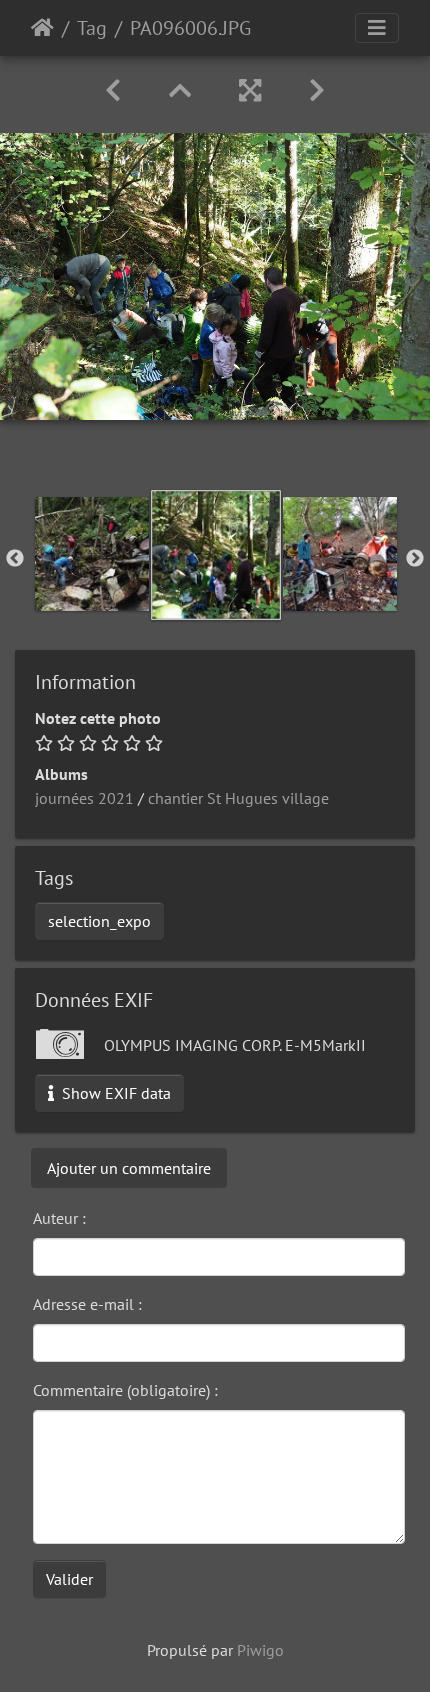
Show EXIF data (114, 1093)
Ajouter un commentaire (129, 1168)
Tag (92, 28)
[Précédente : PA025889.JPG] (113, 90)
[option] (92, 554)
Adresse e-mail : (87, 1304)
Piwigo (260, 1650)
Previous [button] (15, 559)
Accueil (42, 28)
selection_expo (99, 921)
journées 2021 (84, 798)
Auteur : (59, 1218)
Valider (69, 1579)
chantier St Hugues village (238, 798)
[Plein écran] (250, 90)
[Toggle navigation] (377, 28)
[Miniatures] (180, 90)
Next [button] (415, 559)
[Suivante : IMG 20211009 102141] (317, 90)
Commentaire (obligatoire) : (125, 1390)
